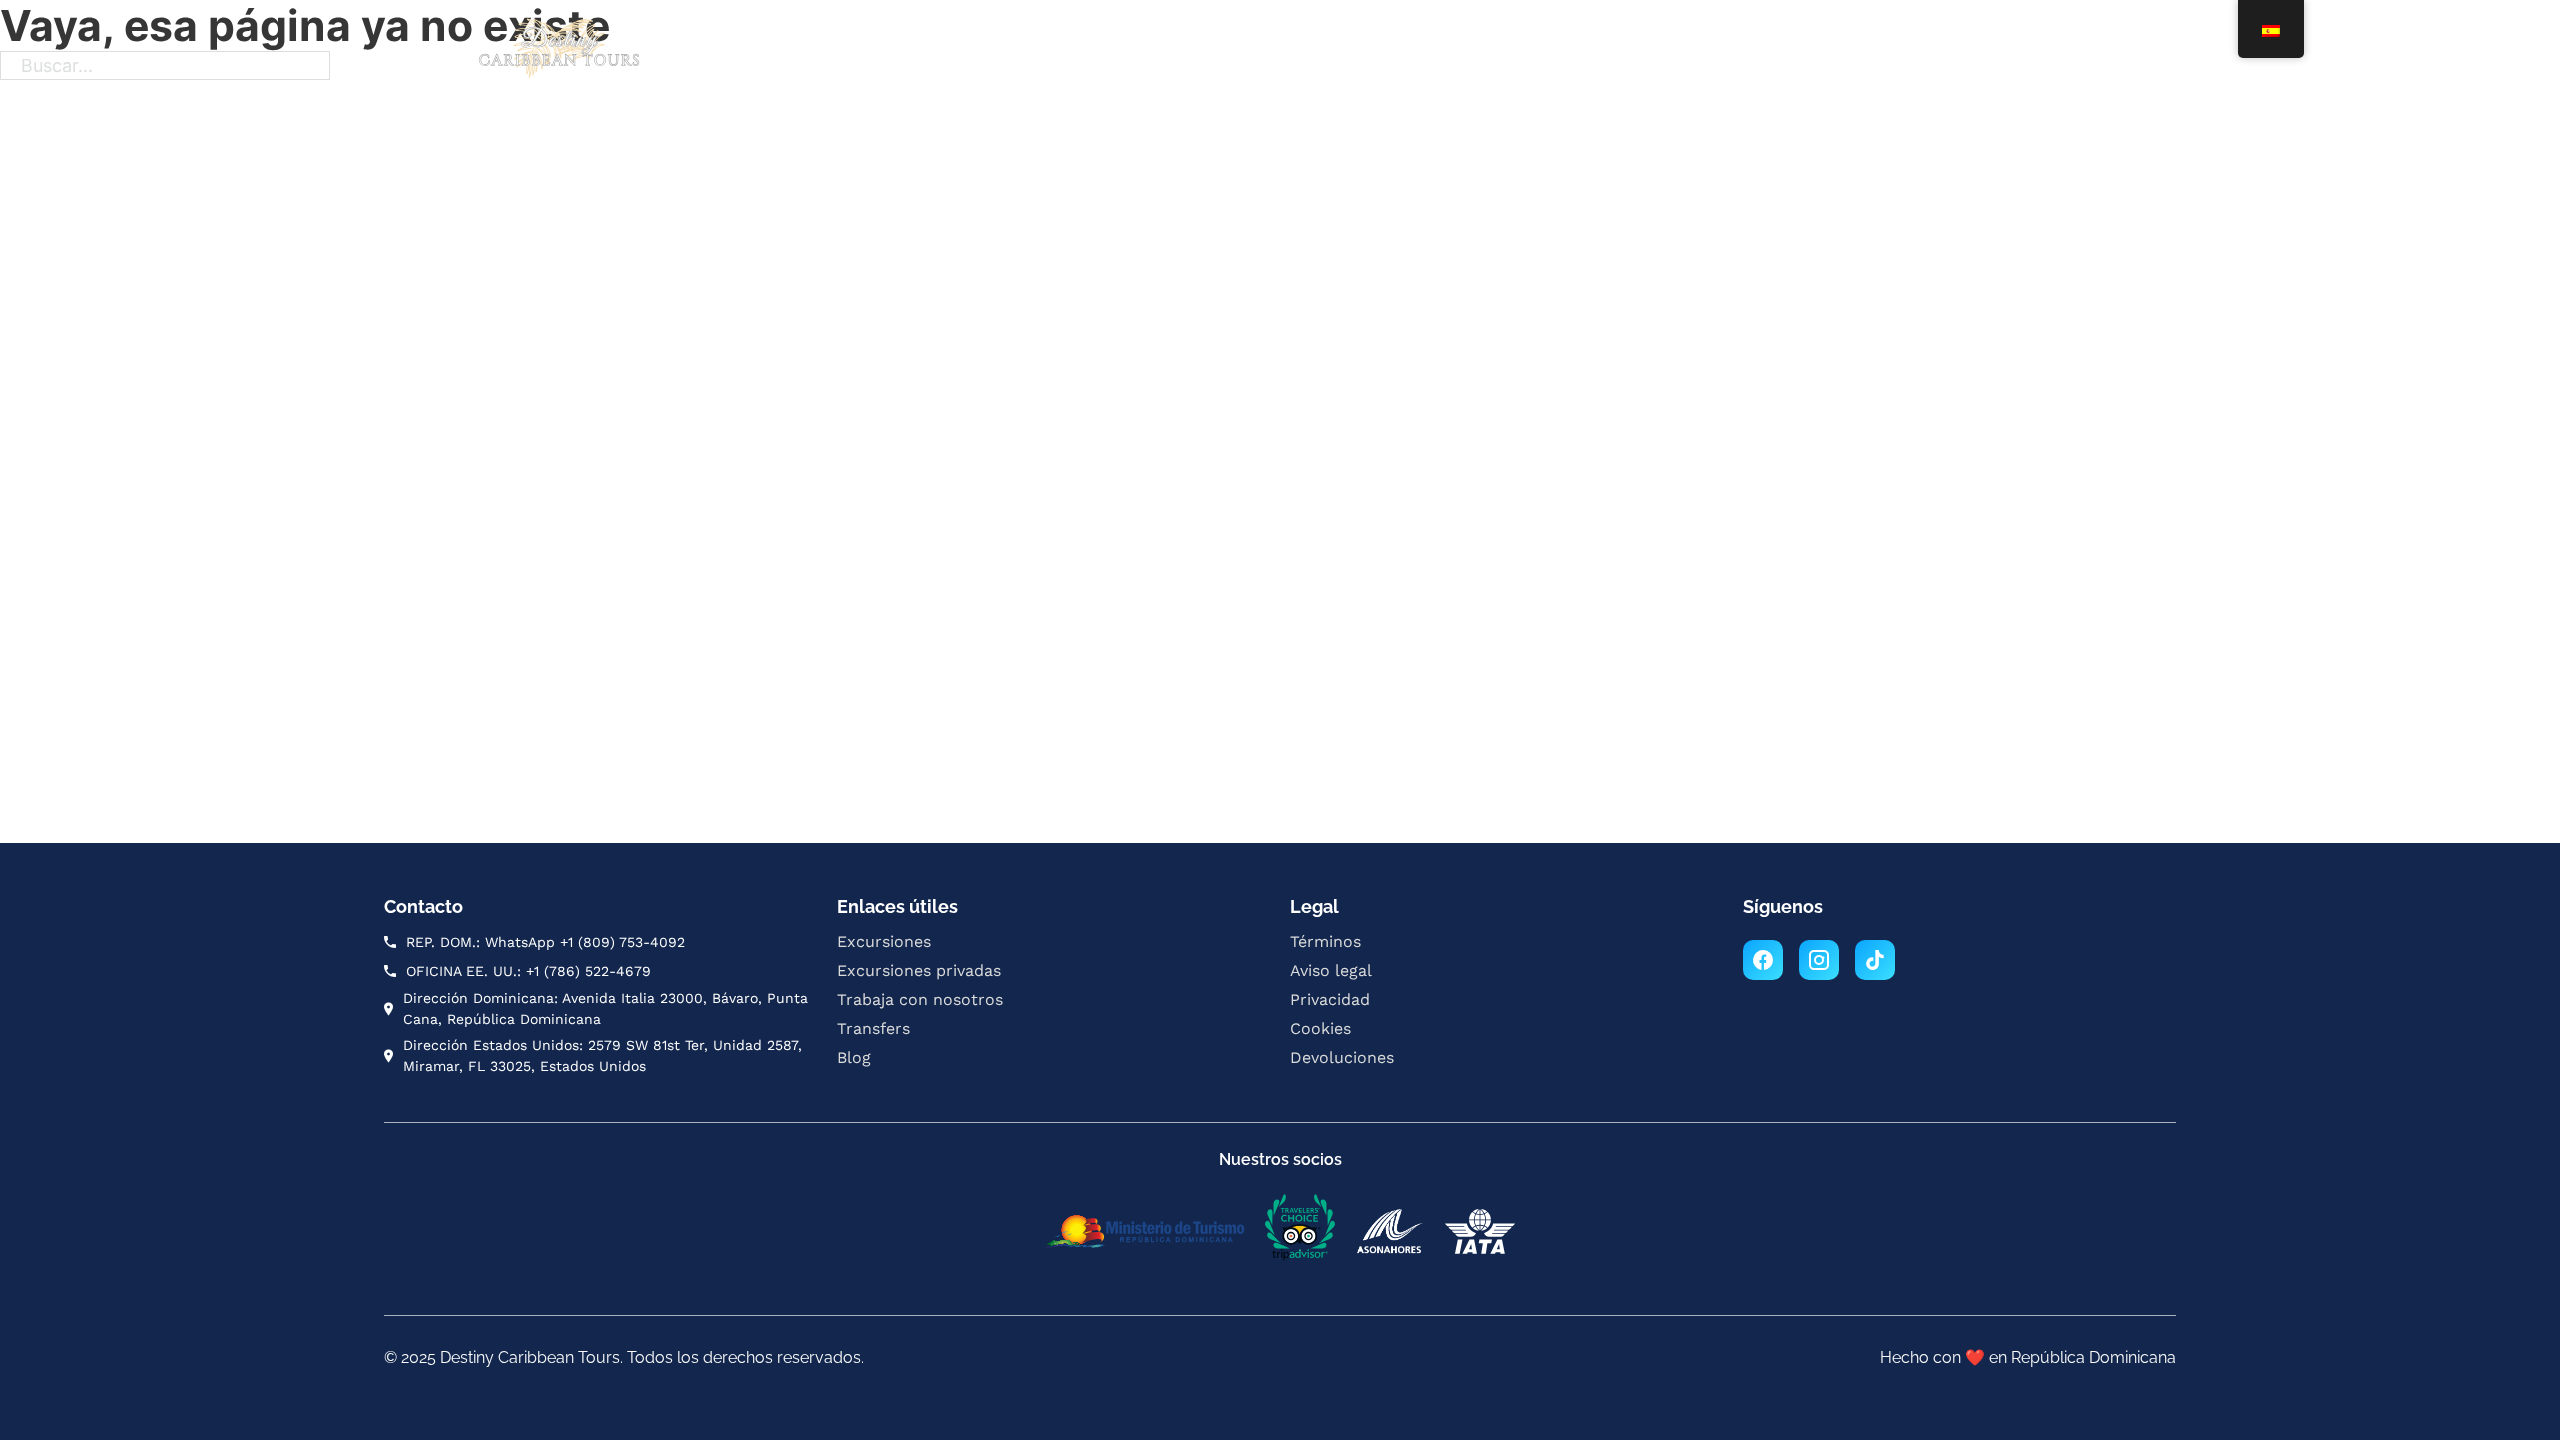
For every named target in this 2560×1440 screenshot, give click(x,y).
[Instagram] (1819, 960)
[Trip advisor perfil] (1300, 1231)
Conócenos (1609, 51)
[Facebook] (1763, 960)
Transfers (1437, 51)
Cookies (1320, 1028)
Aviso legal (1331, 970)
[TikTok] (1875, 960)
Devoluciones (1342, 1057)
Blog (1519, 51)
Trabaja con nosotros (1294, 51)
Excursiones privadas (1106, 51)
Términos (1325, 941)
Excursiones (952, 51)
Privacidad (1330, 999)
